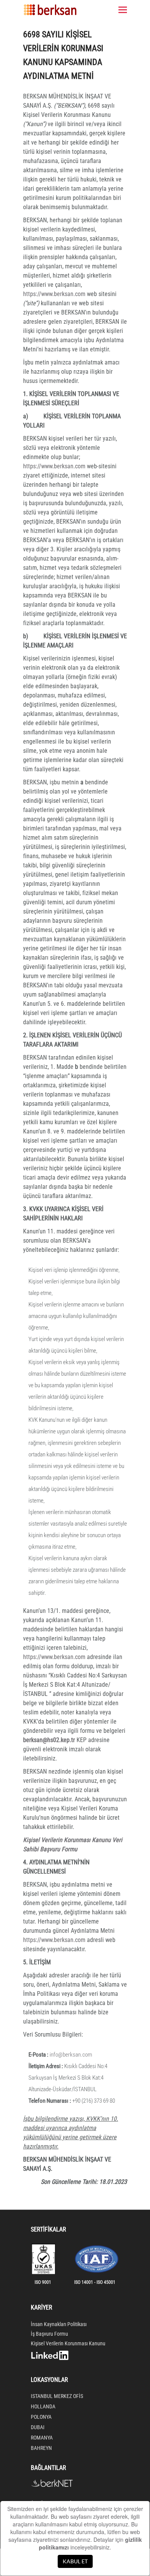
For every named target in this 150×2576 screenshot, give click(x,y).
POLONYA (41, 2417)
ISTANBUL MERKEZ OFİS (57, 2396)
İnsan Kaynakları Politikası (59, 2324)
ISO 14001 (84, 2282)
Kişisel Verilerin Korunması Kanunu (68, 2343)
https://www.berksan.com (54, 294)
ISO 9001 (43, 2282)
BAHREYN (41, 2448)
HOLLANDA (43, 2406)
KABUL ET (75, 2561)
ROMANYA (42, 2438)
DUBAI (38, 2427)
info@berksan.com (71, 2055)
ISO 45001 (106, 2282)
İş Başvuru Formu (49, 2334)
